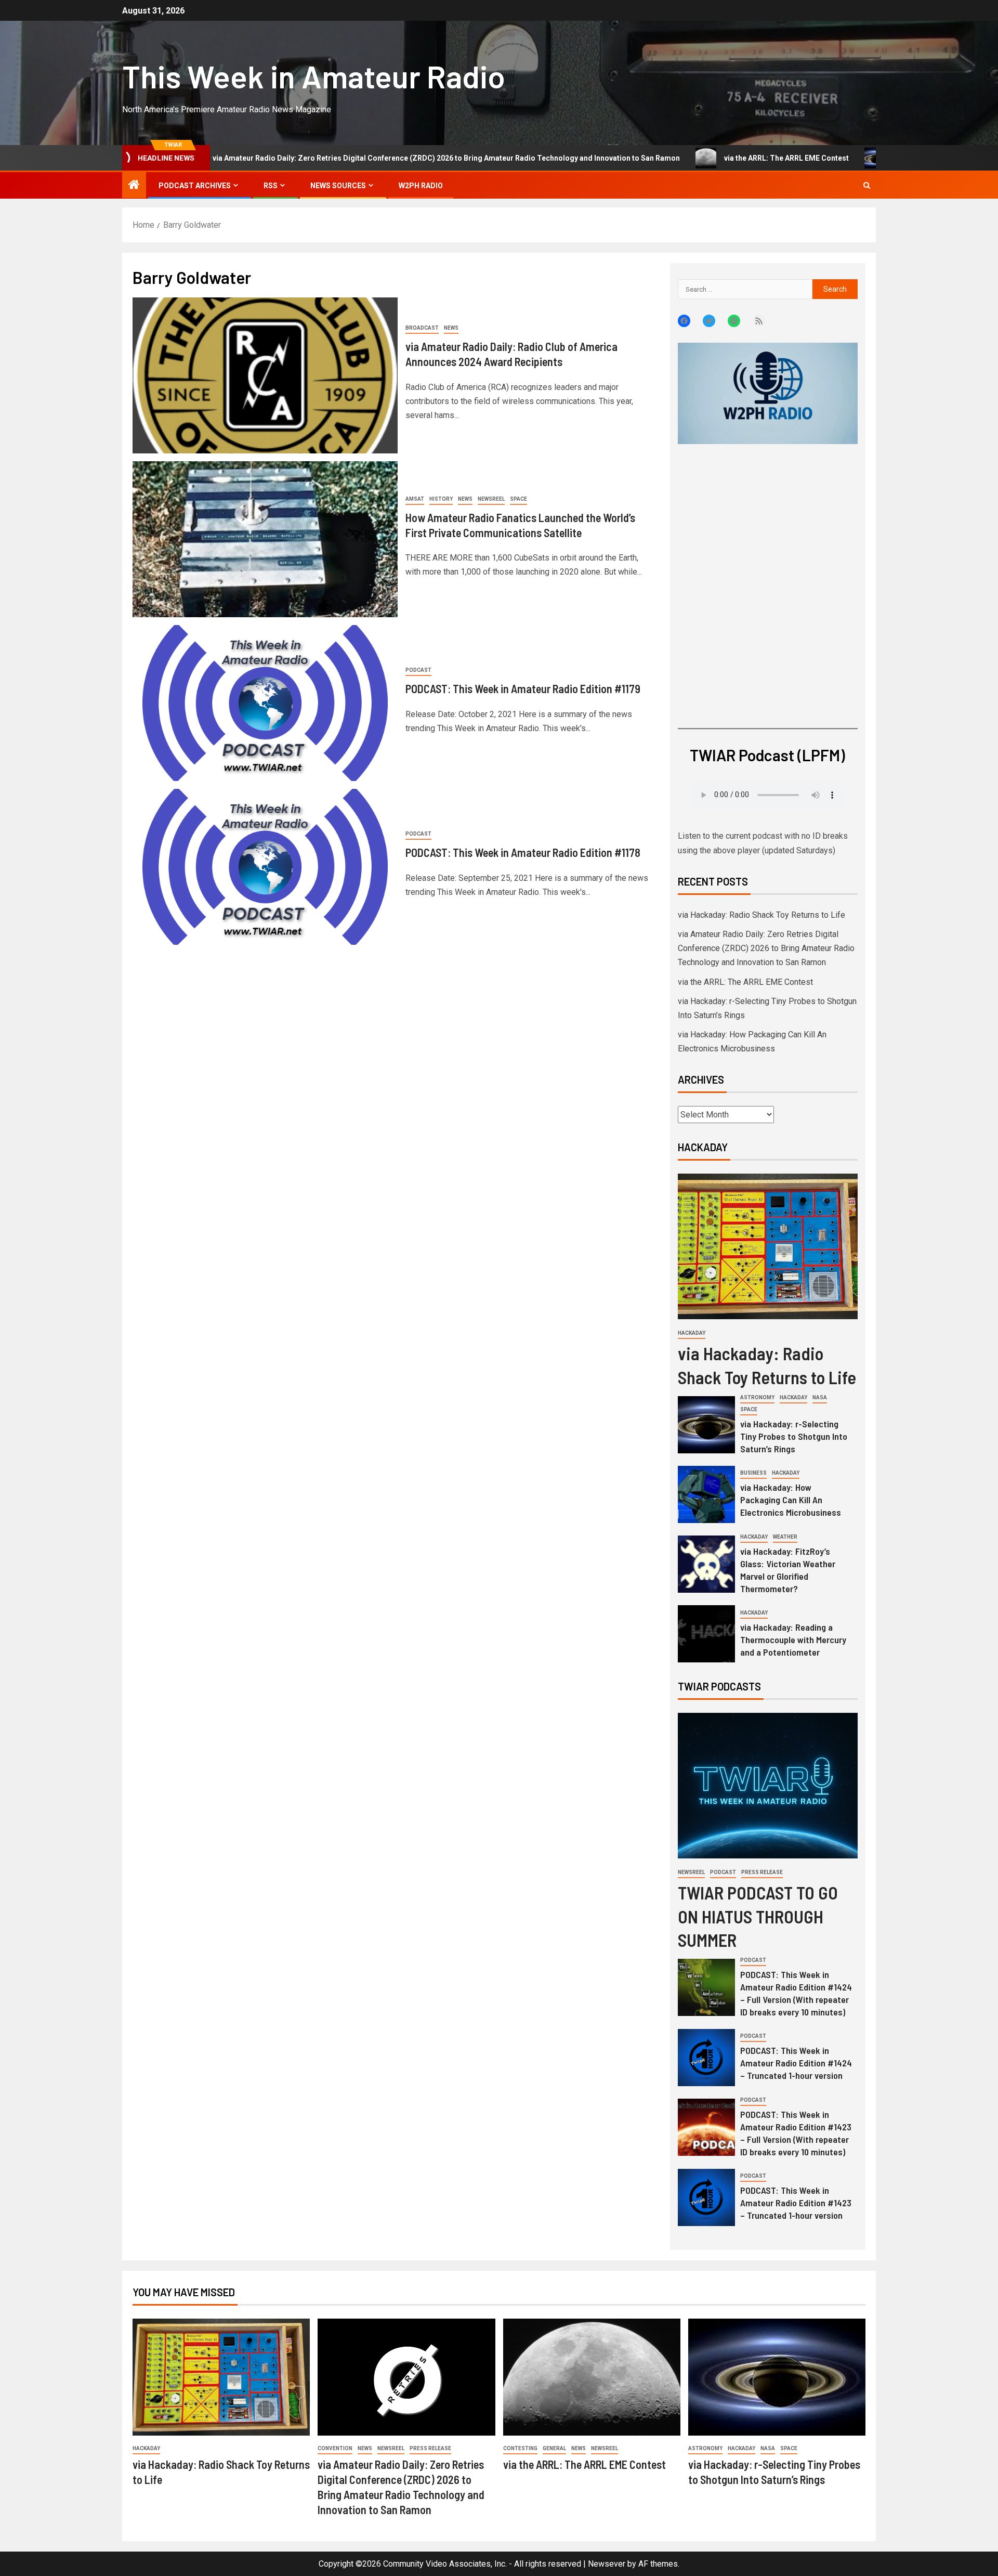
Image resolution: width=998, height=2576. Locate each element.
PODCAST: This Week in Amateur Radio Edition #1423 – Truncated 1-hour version (796, 2203)
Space (518, 499)
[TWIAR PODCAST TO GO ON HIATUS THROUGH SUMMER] (768, 1786)
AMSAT (415, 499)
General (554, 2448)
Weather (785, 1537)
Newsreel (491, 499)
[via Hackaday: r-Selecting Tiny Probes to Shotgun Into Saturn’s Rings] (706, 1425)
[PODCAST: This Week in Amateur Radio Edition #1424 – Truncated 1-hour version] (706, 2058)
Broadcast (422, 328)
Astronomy (757, 1397)
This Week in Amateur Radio (314, 76)
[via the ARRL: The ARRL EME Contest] (592, 2377)
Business (753, 1473)
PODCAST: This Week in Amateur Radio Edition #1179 (523, 688)
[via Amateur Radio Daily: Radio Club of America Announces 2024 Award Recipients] (265, 375)
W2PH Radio (421, 186)
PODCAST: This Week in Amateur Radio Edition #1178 (523, 852)
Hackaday (692, 1333)
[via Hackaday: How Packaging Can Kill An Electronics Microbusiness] (706, 1494)
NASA (820, 1397)
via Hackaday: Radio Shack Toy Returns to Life (761, 915)
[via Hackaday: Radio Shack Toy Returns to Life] (768, 1246)
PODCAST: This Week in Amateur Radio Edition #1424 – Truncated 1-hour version (796, 2063)
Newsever (607, 2564)
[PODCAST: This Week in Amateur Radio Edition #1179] (265, 703)
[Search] (867, 185)
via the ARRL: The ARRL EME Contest (687, 158)
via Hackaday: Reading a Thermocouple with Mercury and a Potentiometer (793, 1640)
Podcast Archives (195, 186)
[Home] (134, 186)
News (451, 328)
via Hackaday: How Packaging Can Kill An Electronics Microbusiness (791, 1500)
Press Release (762, 1872)
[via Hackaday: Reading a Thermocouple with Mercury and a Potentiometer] (706, 1634)
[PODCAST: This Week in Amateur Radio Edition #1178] (265, 867)
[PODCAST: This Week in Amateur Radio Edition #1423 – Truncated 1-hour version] (706, 2197)
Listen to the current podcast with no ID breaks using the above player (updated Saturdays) (763, 843)
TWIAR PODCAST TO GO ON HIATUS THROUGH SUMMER (758, 1916)
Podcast (418, 670)
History (441, 499)
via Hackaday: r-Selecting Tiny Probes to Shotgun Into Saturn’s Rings (794, 1436)
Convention (335, 2448)
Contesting (520, 2448)
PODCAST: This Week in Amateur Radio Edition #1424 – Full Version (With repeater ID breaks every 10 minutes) (796, 1993)
